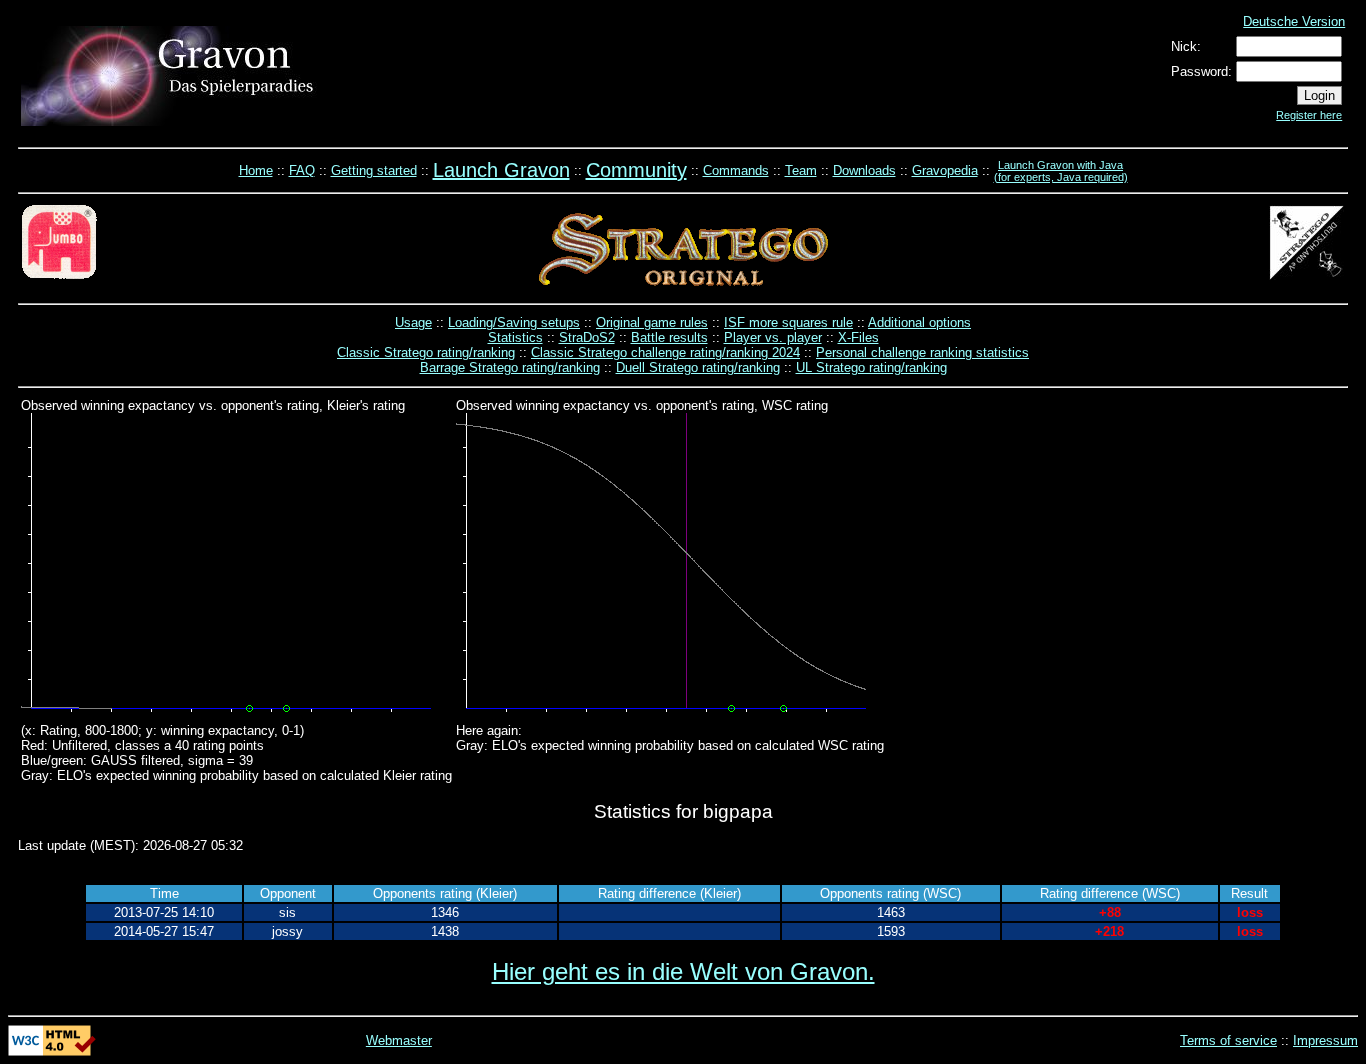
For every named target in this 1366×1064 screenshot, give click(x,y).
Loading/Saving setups (514, 322)
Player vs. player (773, 337)
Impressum (1325, 1040)
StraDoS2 (587, 337)
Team (801, 170)
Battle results (669, 337)
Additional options (919, 322)
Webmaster (399, 1040)
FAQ (302, 170)
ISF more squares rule (788, 322)
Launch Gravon (501, 170)
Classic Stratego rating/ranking (426, 352)
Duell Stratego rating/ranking (698, 367)
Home (256, 170)
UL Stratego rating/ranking (871, 367)
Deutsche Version (1294, 21)
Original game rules (652, 322)
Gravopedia (945, 170)
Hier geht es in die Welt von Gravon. (683, 971)
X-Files (858, 337)
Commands (736, 170)
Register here (1309, 115)
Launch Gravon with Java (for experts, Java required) (1061, 171)
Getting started (374, 170)
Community (636, 170)
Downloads (864, 170)
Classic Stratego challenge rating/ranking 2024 (665, 352)
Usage (413, 322)
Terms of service (1228, 1040)
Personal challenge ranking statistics (922, 352)
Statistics (515, 337)
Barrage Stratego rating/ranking (510, 367)
